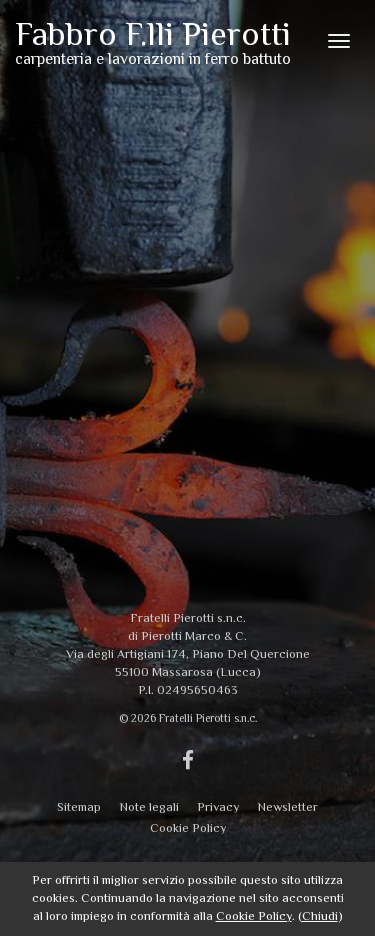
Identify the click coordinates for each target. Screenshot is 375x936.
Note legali (149, 807)
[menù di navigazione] (339, 41)
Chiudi (320, 916)
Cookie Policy (188, 828)
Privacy (218, 807)
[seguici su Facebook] (188, 761)
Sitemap (79, 807)
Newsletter (287, 807)
